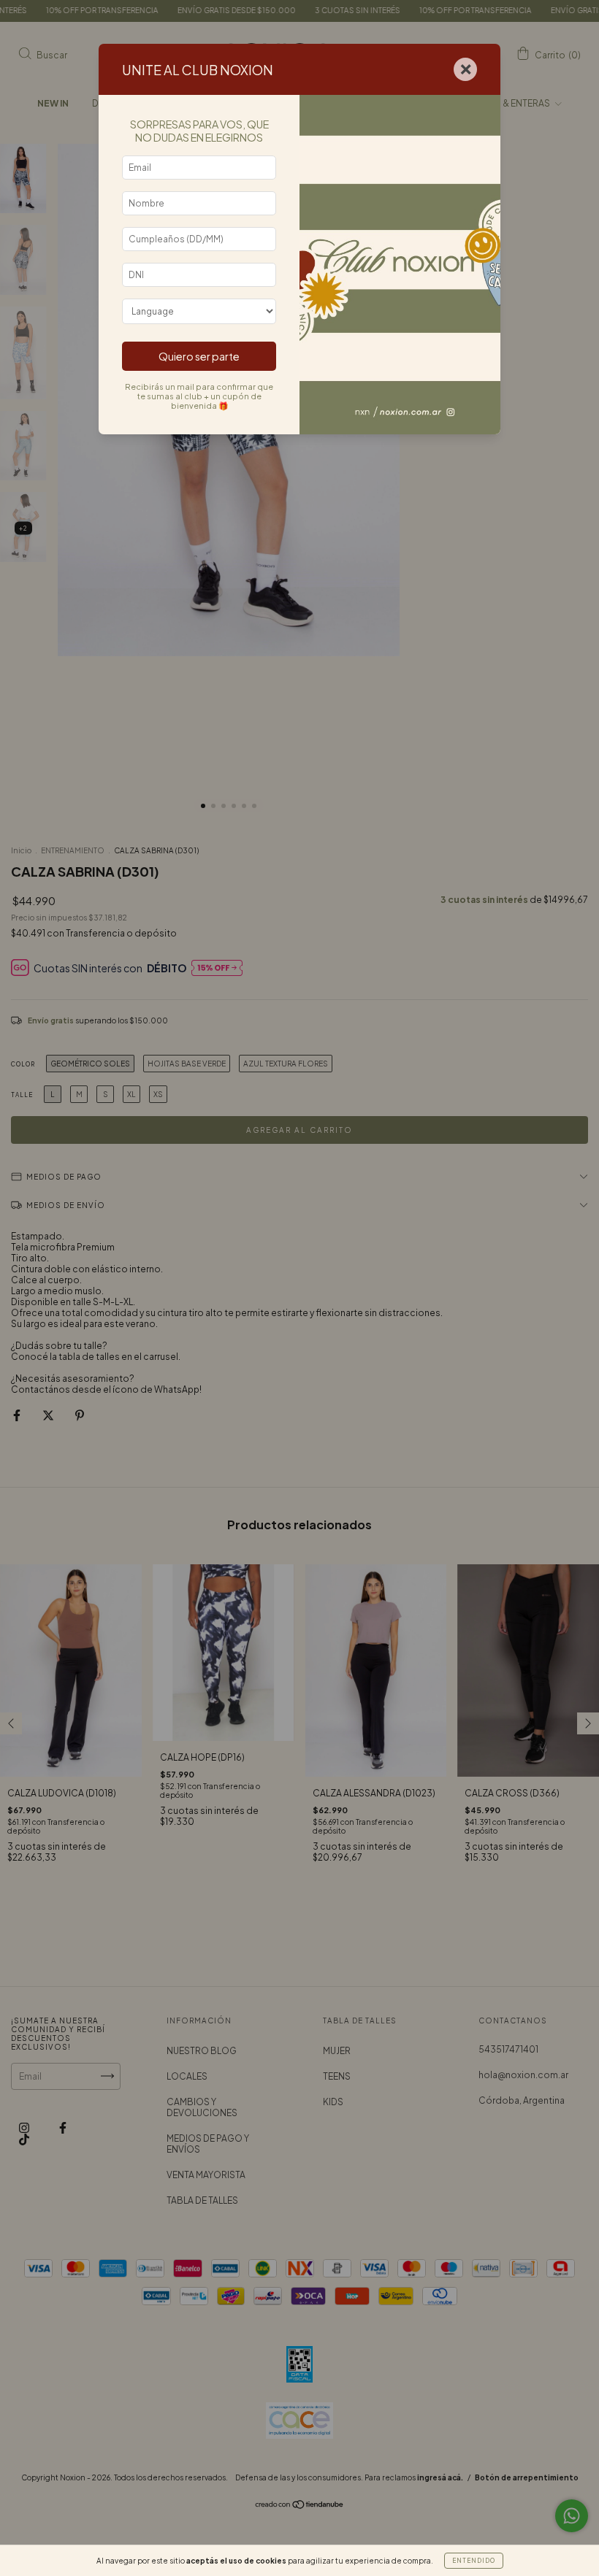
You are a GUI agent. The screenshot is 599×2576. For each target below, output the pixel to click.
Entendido (474, 2561)
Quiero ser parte (199, 356)
